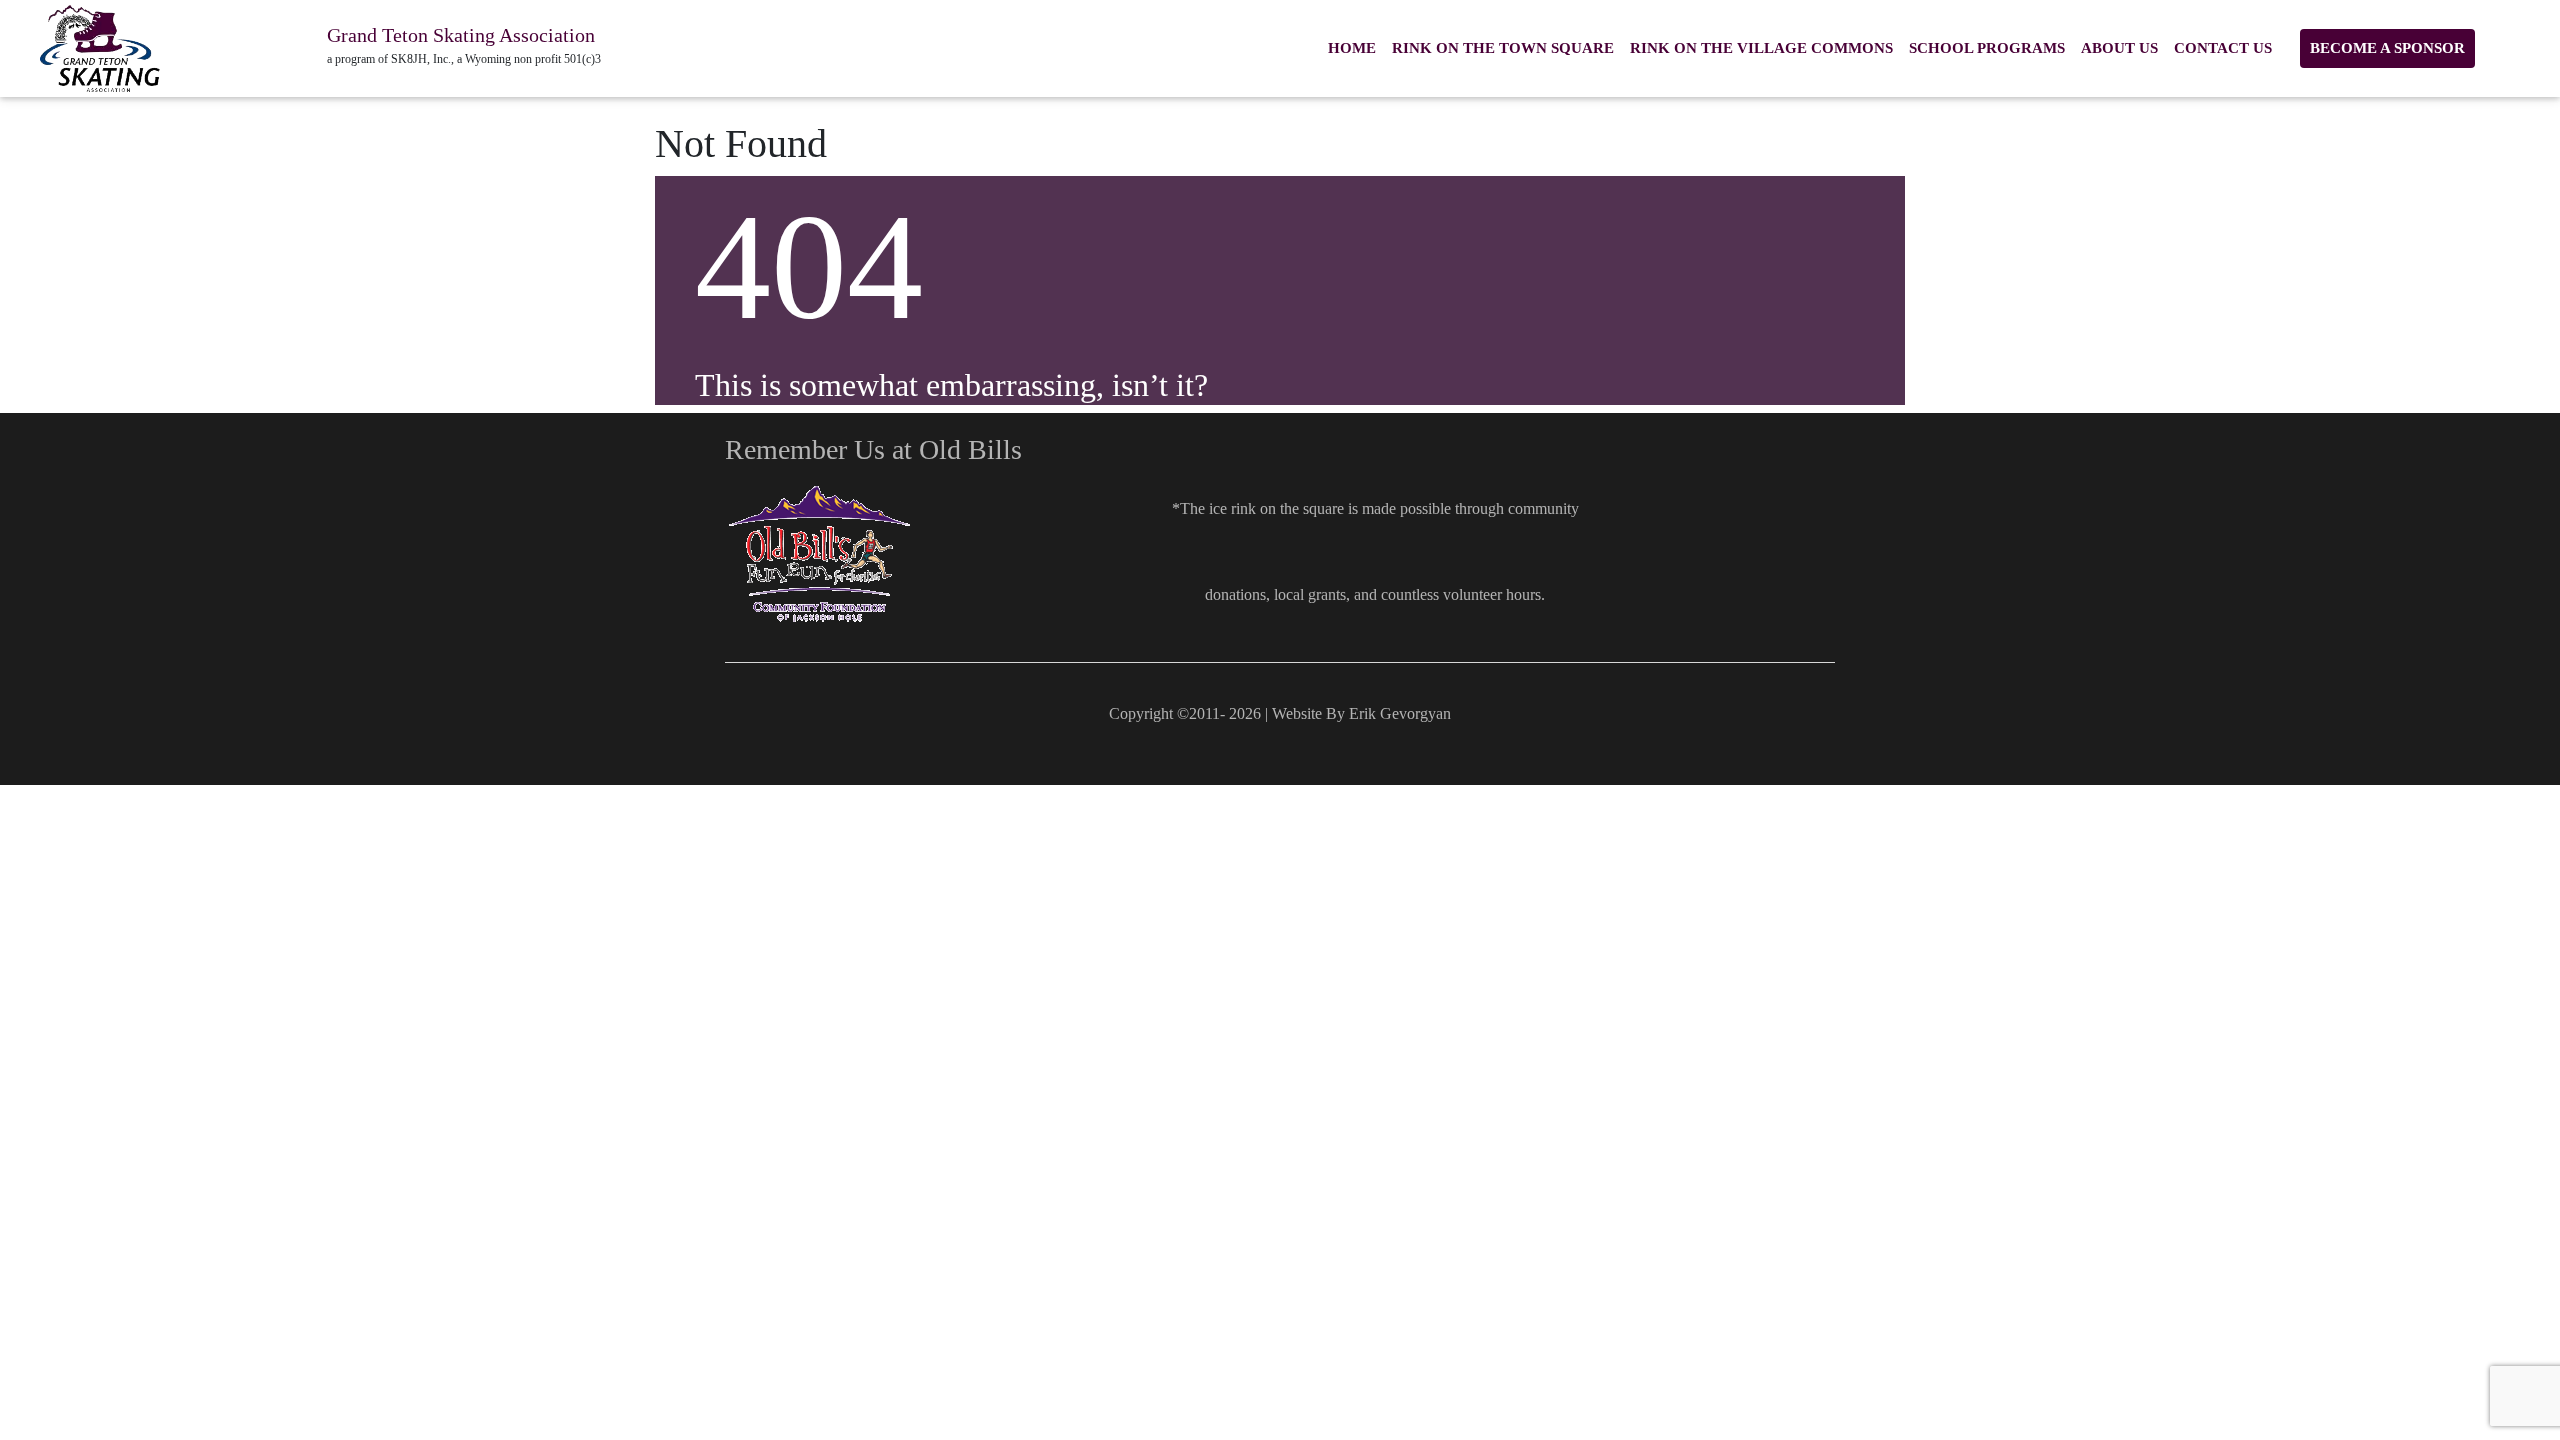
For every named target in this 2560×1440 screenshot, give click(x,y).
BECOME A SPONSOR (2387, 48)
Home (1352, 48)
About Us (2119, 48)
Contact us (2223, 48)
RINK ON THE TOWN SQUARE (1503, 48)
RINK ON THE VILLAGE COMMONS (1761, 48)
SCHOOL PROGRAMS (1987, 48)
